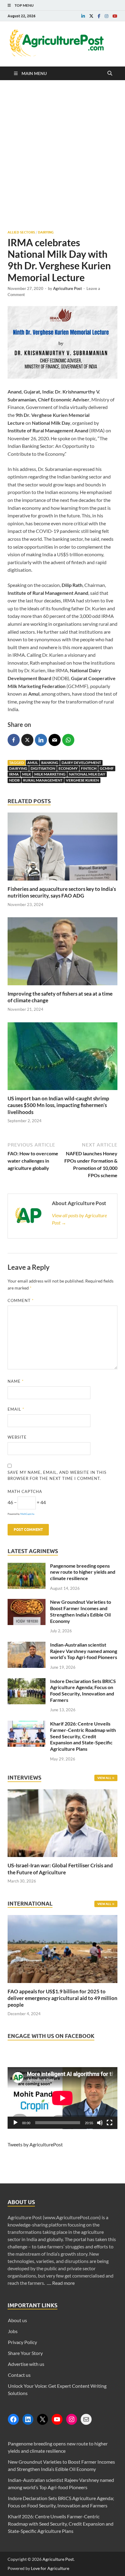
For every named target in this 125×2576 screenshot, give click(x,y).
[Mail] (86, 2419)
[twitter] (91, 16)
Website (17, 1437)
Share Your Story (25, 2353)
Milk (27, 774)
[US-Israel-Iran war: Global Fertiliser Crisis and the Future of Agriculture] (62, 1858)
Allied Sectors (21, 232)
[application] (62, 2098)
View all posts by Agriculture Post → (79, 1219)
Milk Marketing (50, 774)
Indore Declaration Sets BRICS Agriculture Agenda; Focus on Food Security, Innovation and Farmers (83, 1690)
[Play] (15, 2123)
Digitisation (43, 768)
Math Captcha (25, 1491)
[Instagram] (72, 2419)
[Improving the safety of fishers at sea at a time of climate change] (62, 987)
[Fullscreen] (110, 2123)
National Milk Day (87, 774)
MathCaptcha (27, 1514)
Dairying (46, 232)
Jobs (13, 2331)
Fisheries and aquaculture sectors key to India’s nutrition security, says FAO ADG (62, 892)
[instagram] (106, 16)
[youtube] (115, 16)
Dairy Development (81, 763)
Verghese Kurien (82, 780)
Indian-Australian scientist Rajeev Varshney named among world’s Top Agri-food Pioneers (84, 1651)
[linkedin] (83, 16)
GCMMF (107, 768)
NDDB (14, 780)
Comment (21, 1300)
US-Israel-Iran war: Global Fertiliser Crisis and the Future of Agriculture (60, 1869)
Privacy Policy (22, 2342)
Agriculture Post (68, 288)
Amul (33, 763)
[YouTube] (57, 2419)
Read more (63, 2283)
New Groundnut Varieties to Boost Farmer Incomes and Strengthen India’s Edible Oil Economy (81, 1611)
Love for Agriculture (50, 2568)
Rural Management (43, 780)
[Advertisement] (62, 155)
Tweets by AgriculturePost (35, 2144)
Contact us (19, 2375)
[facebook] (99, 16)
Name (16, 1381)
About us (17, 2320)
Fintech (89, 768)
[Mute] (100, 2123)
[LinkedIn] (28, 2419)
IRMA (14, 774)
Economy (68, 768)
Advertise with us (26, 2364)
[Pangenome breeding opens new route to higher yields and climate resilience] (27, 1566)
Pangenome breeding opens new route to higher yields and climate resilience (83, 1572)
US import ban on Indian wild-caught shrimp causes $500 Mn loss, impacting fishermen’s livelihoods (58, 1105)
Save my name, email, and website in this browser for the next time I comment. (57, 1475)
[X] (42, 2419)
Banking (50, 763)
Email (16, 1409)
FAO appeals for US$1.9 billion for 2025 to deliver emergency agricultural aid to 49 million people (62, 1998)
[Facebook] (13, 2419)
